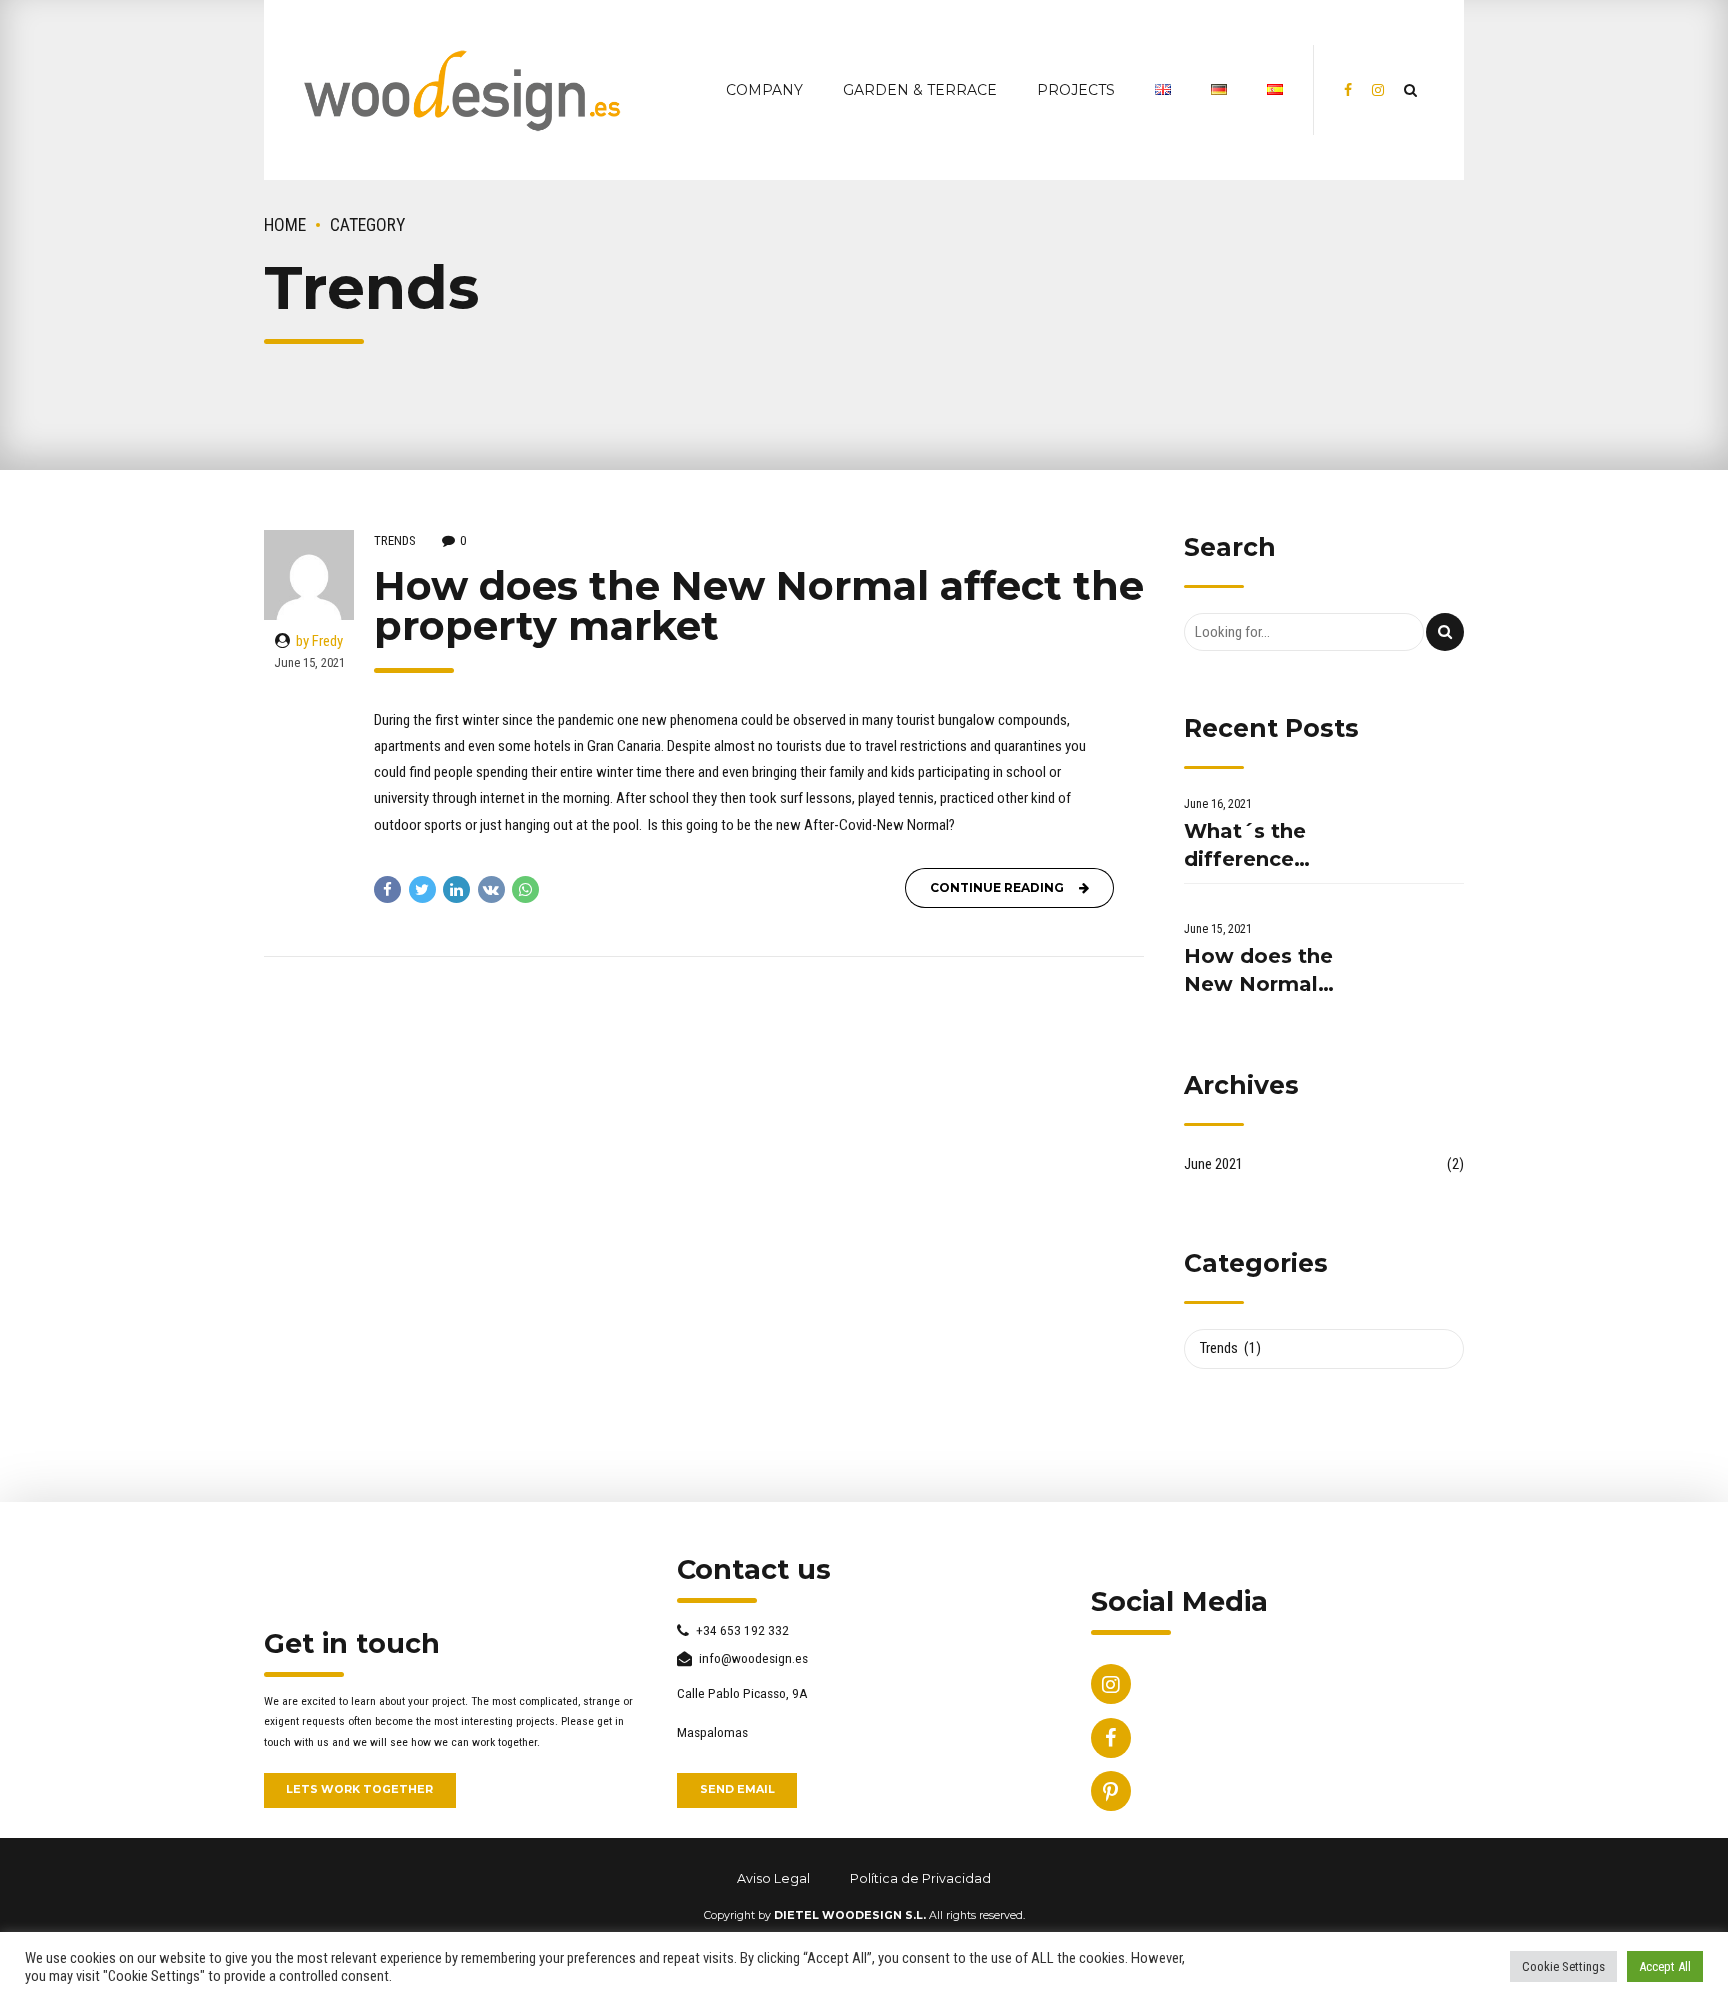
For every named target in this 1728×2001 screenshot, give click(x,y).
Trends (395, 540)
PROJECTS (1076, 90)
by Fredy (319, 641)
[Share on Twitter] (422, 889)
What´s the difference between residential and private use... (1263, 846)
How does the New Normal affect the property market (759, 605)
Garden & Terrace (920, 90)
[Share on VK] (491, 889)
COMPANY (764, 90)
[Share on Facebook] (387, 889)
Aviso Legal (773, 1878)
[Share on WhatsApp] (525, 889)
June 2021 (1213, 1164)
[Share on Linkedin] (456, 889)
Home (285, 225)
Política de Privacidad (920, 1878)
